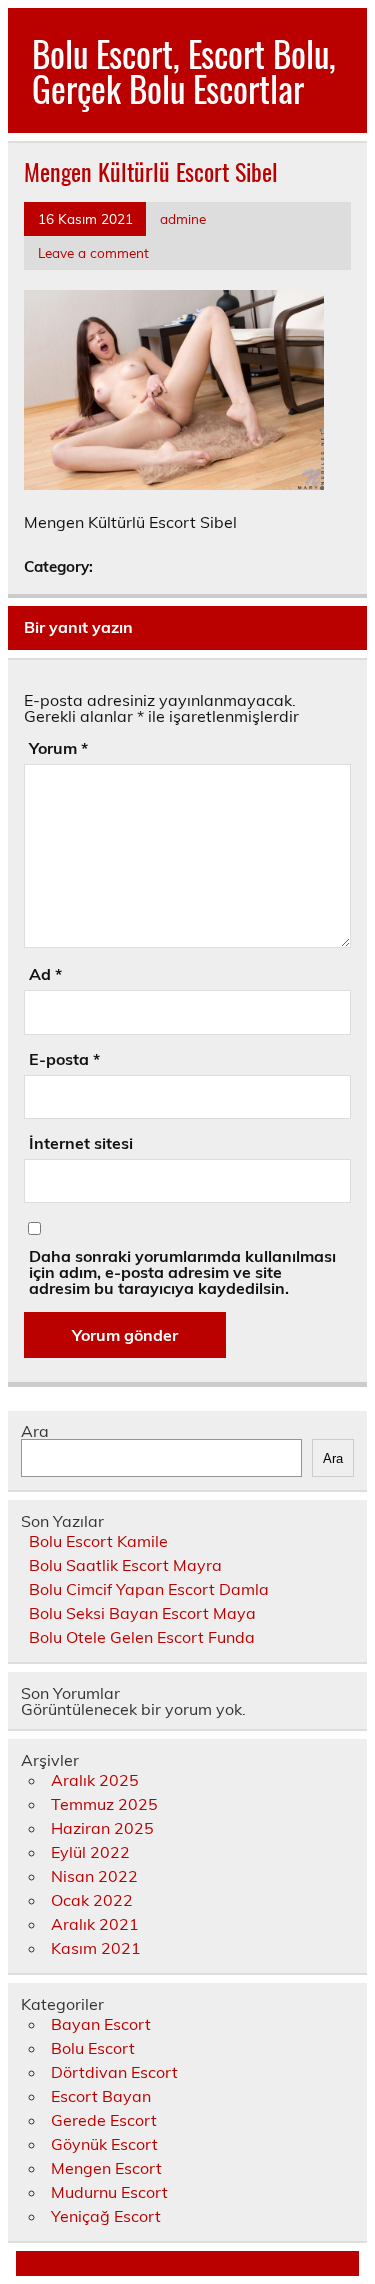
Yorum (58, 748)
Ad (45, 974)
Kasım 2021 (96, 1948)
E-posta (64, 1059)
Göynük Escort (104, 2144)
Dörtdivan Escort (114, 2072)
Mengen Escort (106, 2168)
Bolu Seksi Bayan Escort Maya (142, 1613)
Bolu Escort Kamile (98, 1541)
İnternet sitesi (81, 1143)
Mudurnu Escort (109, 2192)
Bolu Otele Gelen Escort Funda (142, 1637)
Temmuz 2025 (104, 1804)
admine (183, 218)
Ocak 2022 (92, 1900)
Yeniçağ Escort (106, 2216)
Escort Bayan (101, 2096)
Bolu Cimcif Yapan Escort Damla (149, 1589)
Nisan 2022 (94, 1876)
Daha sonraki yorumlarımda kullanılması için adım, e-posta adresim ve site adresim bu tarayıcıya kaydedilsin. (182, 1272)
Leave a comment (93, 252)
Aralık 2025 (95, 1780)
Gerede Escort (104, 2120)
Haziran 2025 (102, 1828)
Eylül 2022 (90, 1852)
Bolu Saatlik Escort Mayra (125, 1565)
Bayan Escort (101, 2024)
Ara (35, 1431)
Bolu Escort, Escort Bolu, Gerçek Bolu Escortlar (184, 70)
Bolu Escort (93, 2048)
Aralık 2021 (95, 1924)
